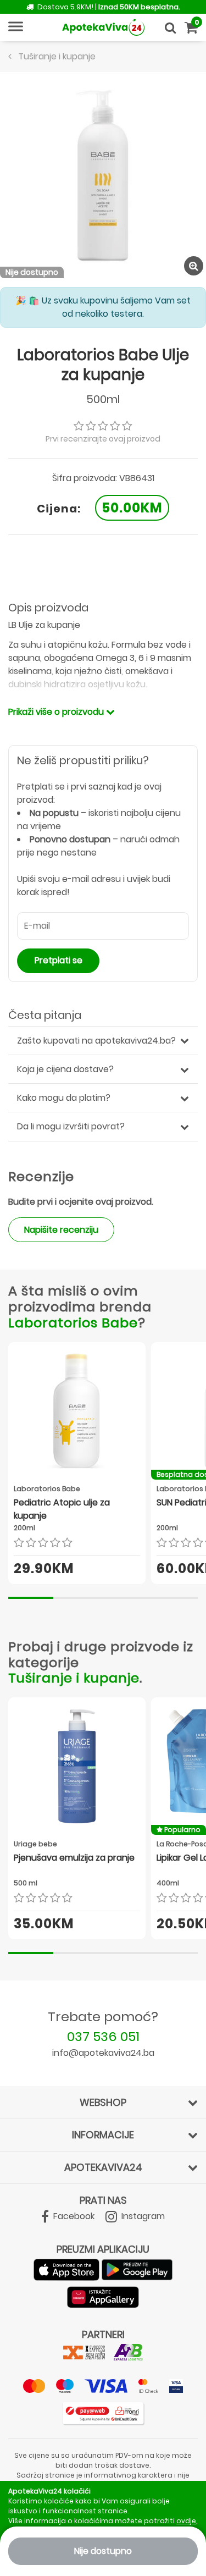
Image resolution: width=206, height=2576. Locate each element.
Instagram (142, 2216)
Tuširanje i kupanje (74, 1678)
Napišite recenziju (61, 1230)
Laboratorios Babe (73, 1323)
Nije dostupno (103, 2551)
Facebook (73, 2216)
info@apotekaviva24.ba (103, 2053)
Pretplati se (59, 960)
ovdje (186, 2521)
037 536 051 (103, 2036)
